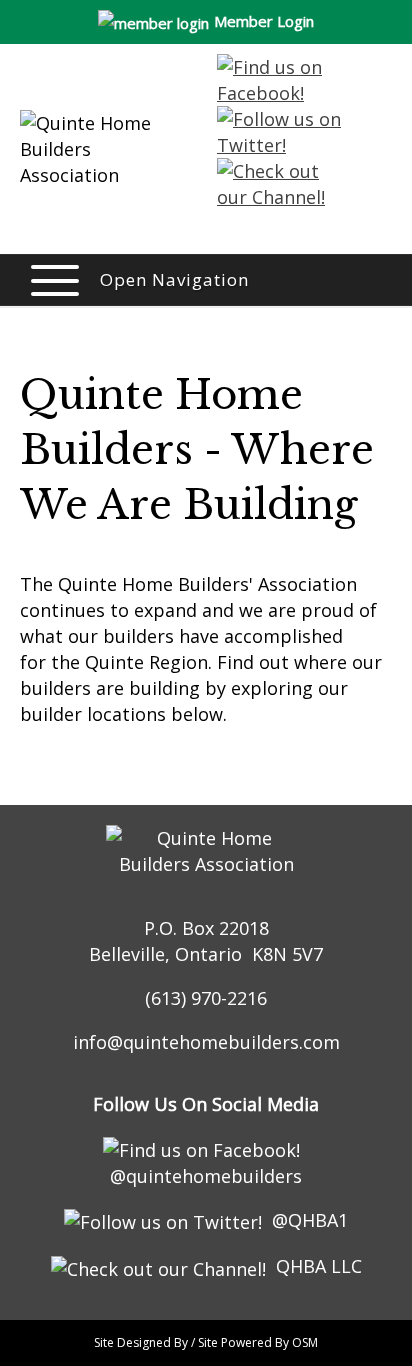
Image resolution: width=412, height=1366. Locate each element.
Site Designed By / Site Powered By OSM (206, 1342)
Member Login (264, 21)
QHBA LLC (319, 1266)
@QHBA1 (310, 1220)
